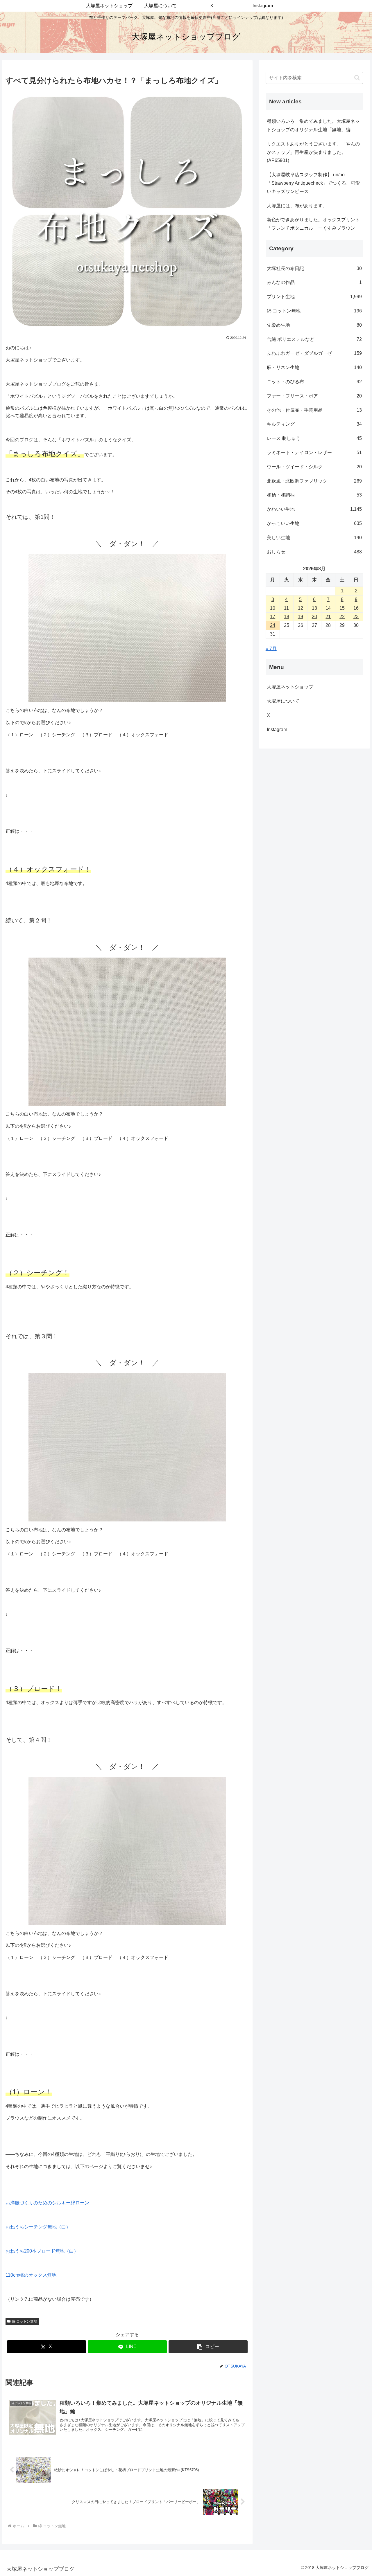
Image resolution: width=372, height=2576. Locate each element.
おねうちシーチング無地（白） (38, 2227)
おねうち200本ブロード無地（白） (42, 2251)
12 (301, 608)
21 (328, 617)
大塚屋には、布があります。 (297, 206)
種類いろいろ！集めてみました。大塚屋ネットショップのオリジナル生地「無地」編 (313, 125)
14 (328, 608)
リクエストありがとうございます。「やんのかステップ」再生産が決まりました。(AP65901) (313, 152)
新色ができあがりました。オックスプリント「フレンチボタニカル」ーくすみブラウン (313, 224)
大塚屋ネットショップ (290, 687)
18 (287, 617)
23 (356, 617)
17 (273, 617)
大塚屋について (288, 701)
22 (342, 617)
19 (301, 617)
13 (314, 608)
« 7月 (271, 649)
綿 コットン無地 (25, 2321)
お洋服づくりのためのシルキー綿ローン (47, 2203)
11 (286, 608)
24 (273, 625)
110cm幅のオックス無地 (31, 2275)
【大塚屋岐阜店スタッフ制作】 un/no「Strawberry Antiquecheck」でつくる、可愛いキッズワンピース (313, 183)
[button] (208, 2347)
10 (273, 608)
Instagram (282, 730)
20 (314, 617)
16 (356, 608)
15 (342, 608)
